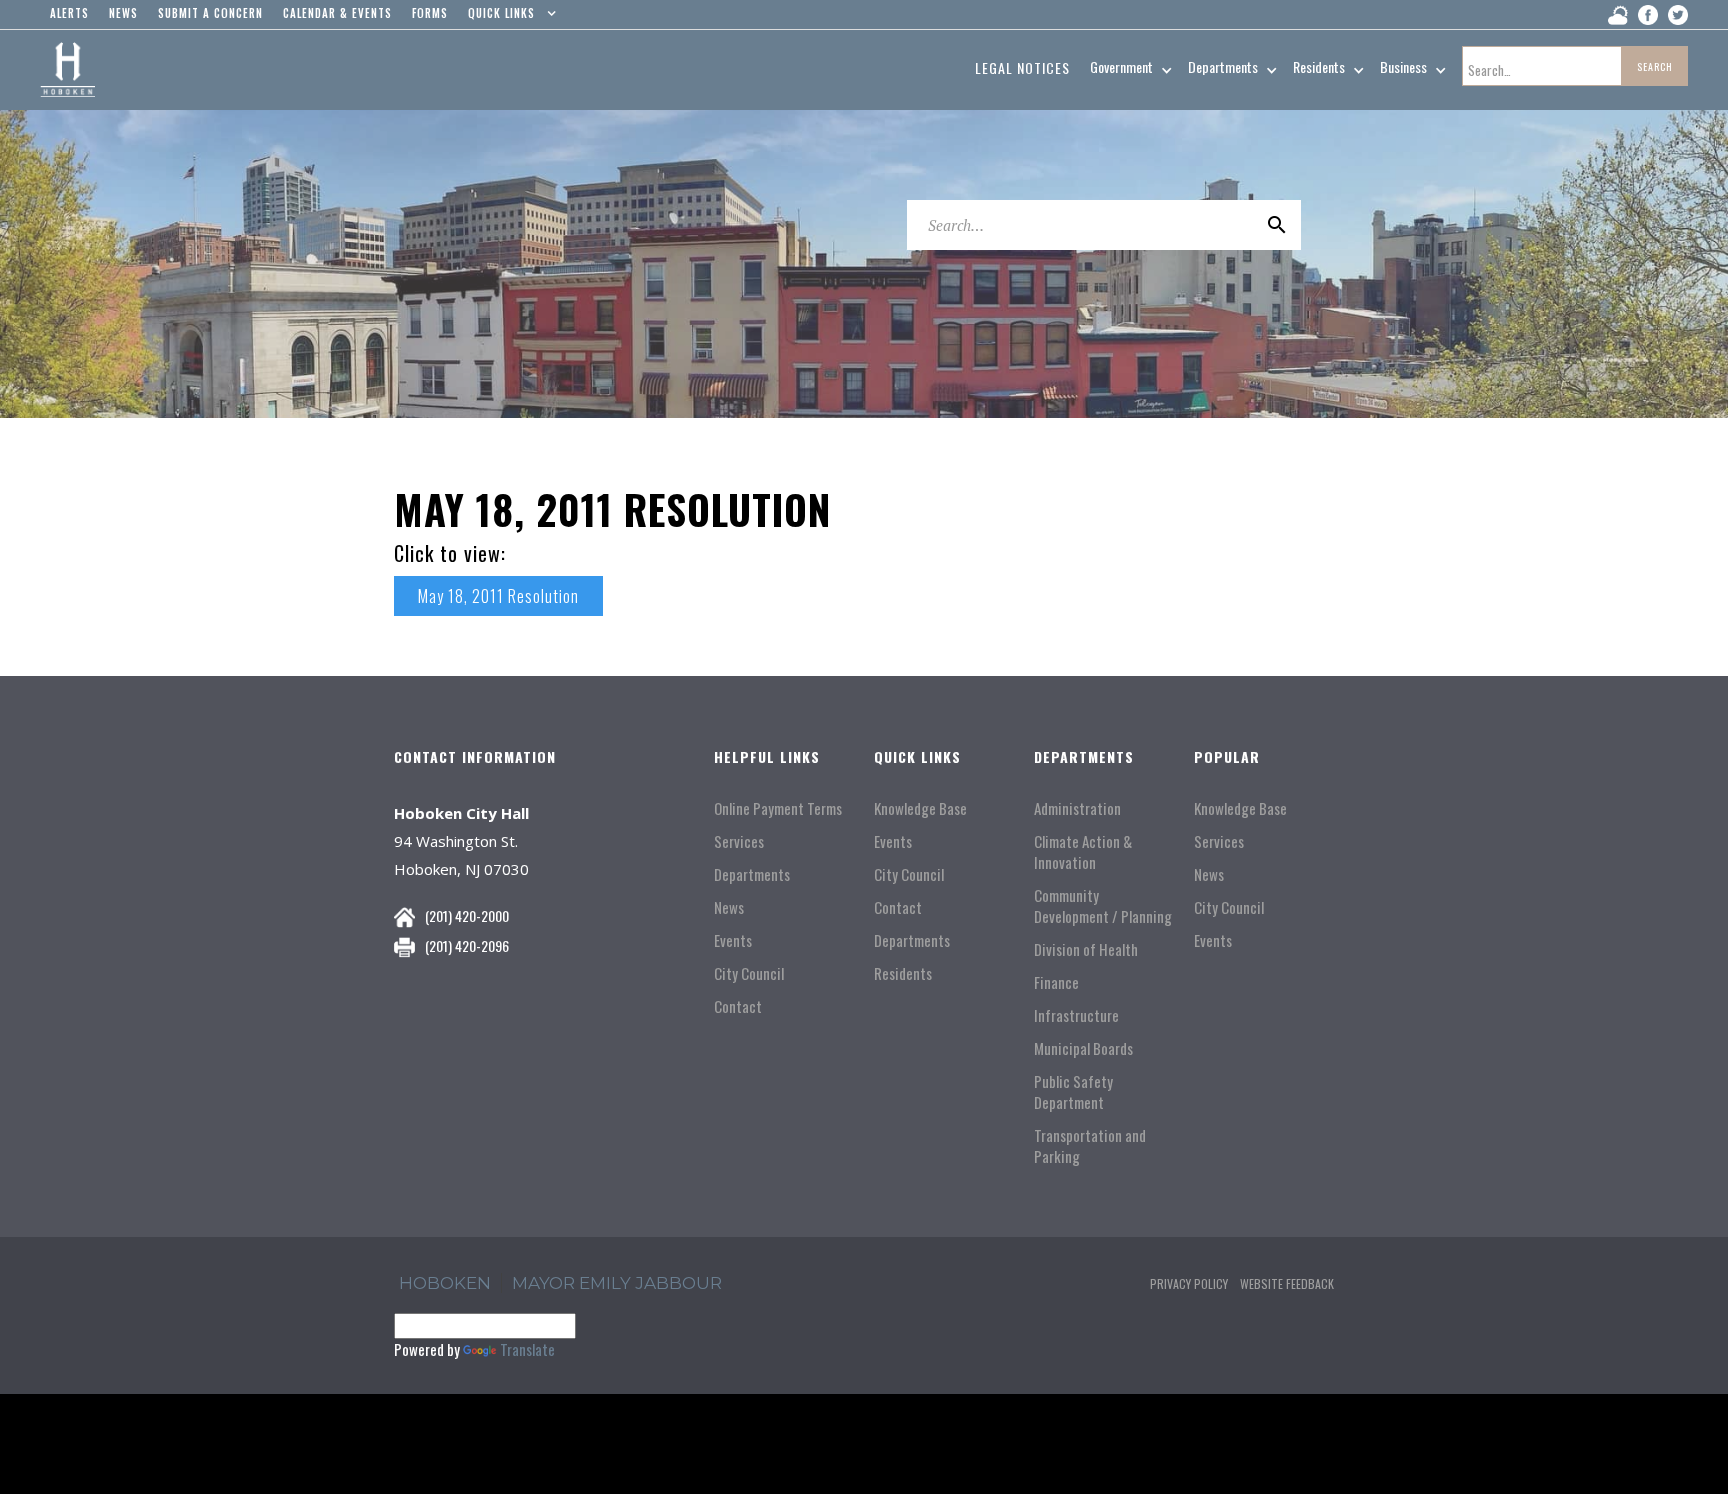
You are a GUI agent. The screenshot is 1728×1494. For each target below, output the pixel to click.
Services (739, 841)
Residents (903, 973)
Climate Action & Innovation (1083, 852)
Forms (430, 13)
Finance (1056, 982)
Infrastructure (1076, 1015)
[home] (67, 70)
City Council (749, 973)
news (123, 13)
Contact (738, 1006)
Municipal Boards (1083, 1048)
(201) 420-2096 (467, 945)
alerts (69, 13)
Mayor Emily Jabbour (617, 1283)
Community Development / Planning (1103, 906)
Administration (1077, 808)
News (729, 907)
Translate (527, 1349)
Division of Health (1086, 949)
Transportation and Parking (1090, 1146)
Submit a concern (210, 13)
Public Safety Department (1073, 1092)
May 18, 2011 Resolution (498, 596)
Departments (752, 874)
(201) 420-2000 (467, 915)
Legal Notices (1022, 67)
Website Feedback (1287, 1283)
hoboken (445, 1283)
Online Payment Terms (778, 808)
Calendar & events (337, 13)
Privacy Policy (1189, 1283)
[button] (507, 18)
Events (733, 940)
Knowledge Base (920, 808)
